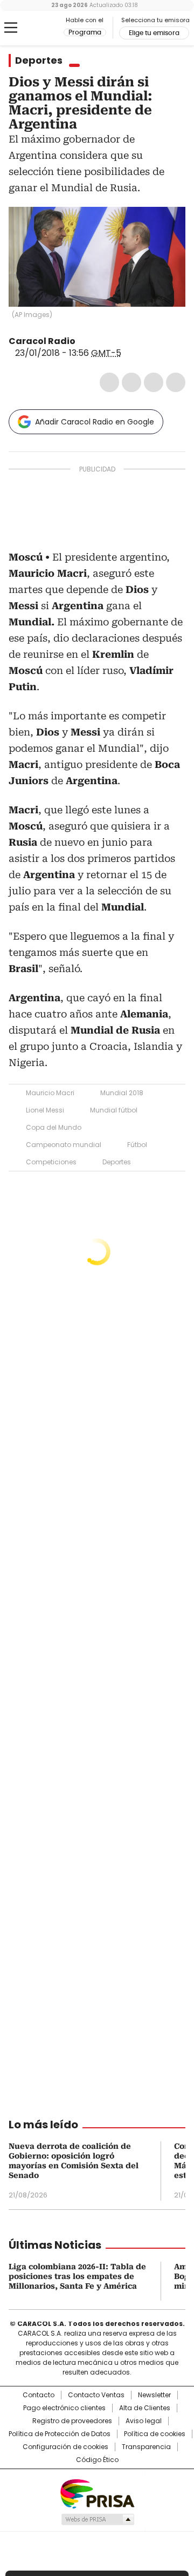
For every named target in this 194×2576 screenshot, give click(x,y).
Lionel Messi (45, 1110)
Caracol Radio (36, 28)
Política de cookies (155, 2434)
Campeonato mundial (64, 1145)
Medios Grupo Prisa (97, 2519)
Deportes (39, 60)
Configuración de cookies (65, 2447)
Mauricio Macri (50, 1093)
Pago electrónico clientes (64, 2408)
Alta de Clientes (145, 2408)
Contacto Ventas (96, 2395)
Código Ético (97, 2460)
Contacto (39, 2395)
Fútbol (137, 1145)
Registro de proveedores (72, 2421)
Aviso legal (144, 2421)
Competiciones (51, 1162)
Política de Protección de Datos (60, 2434)
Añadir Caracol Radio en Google (95, 422)
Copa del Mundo (54, 1127)
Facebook (109, 382)
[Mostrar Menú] (11, 28)
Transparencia (146, 2447)
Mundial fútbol (114, 1110)
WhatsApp (176, 382)
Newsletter (154, 2395)
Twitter (131, 382)
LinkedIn (154, 382)
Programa (85, 32)
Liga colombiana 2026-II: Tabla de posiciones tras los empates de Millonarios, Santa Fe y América (77, 2276)
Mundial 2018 (122, 1093)
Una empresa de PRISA (97, 2493)
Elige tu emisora (154, 33)
